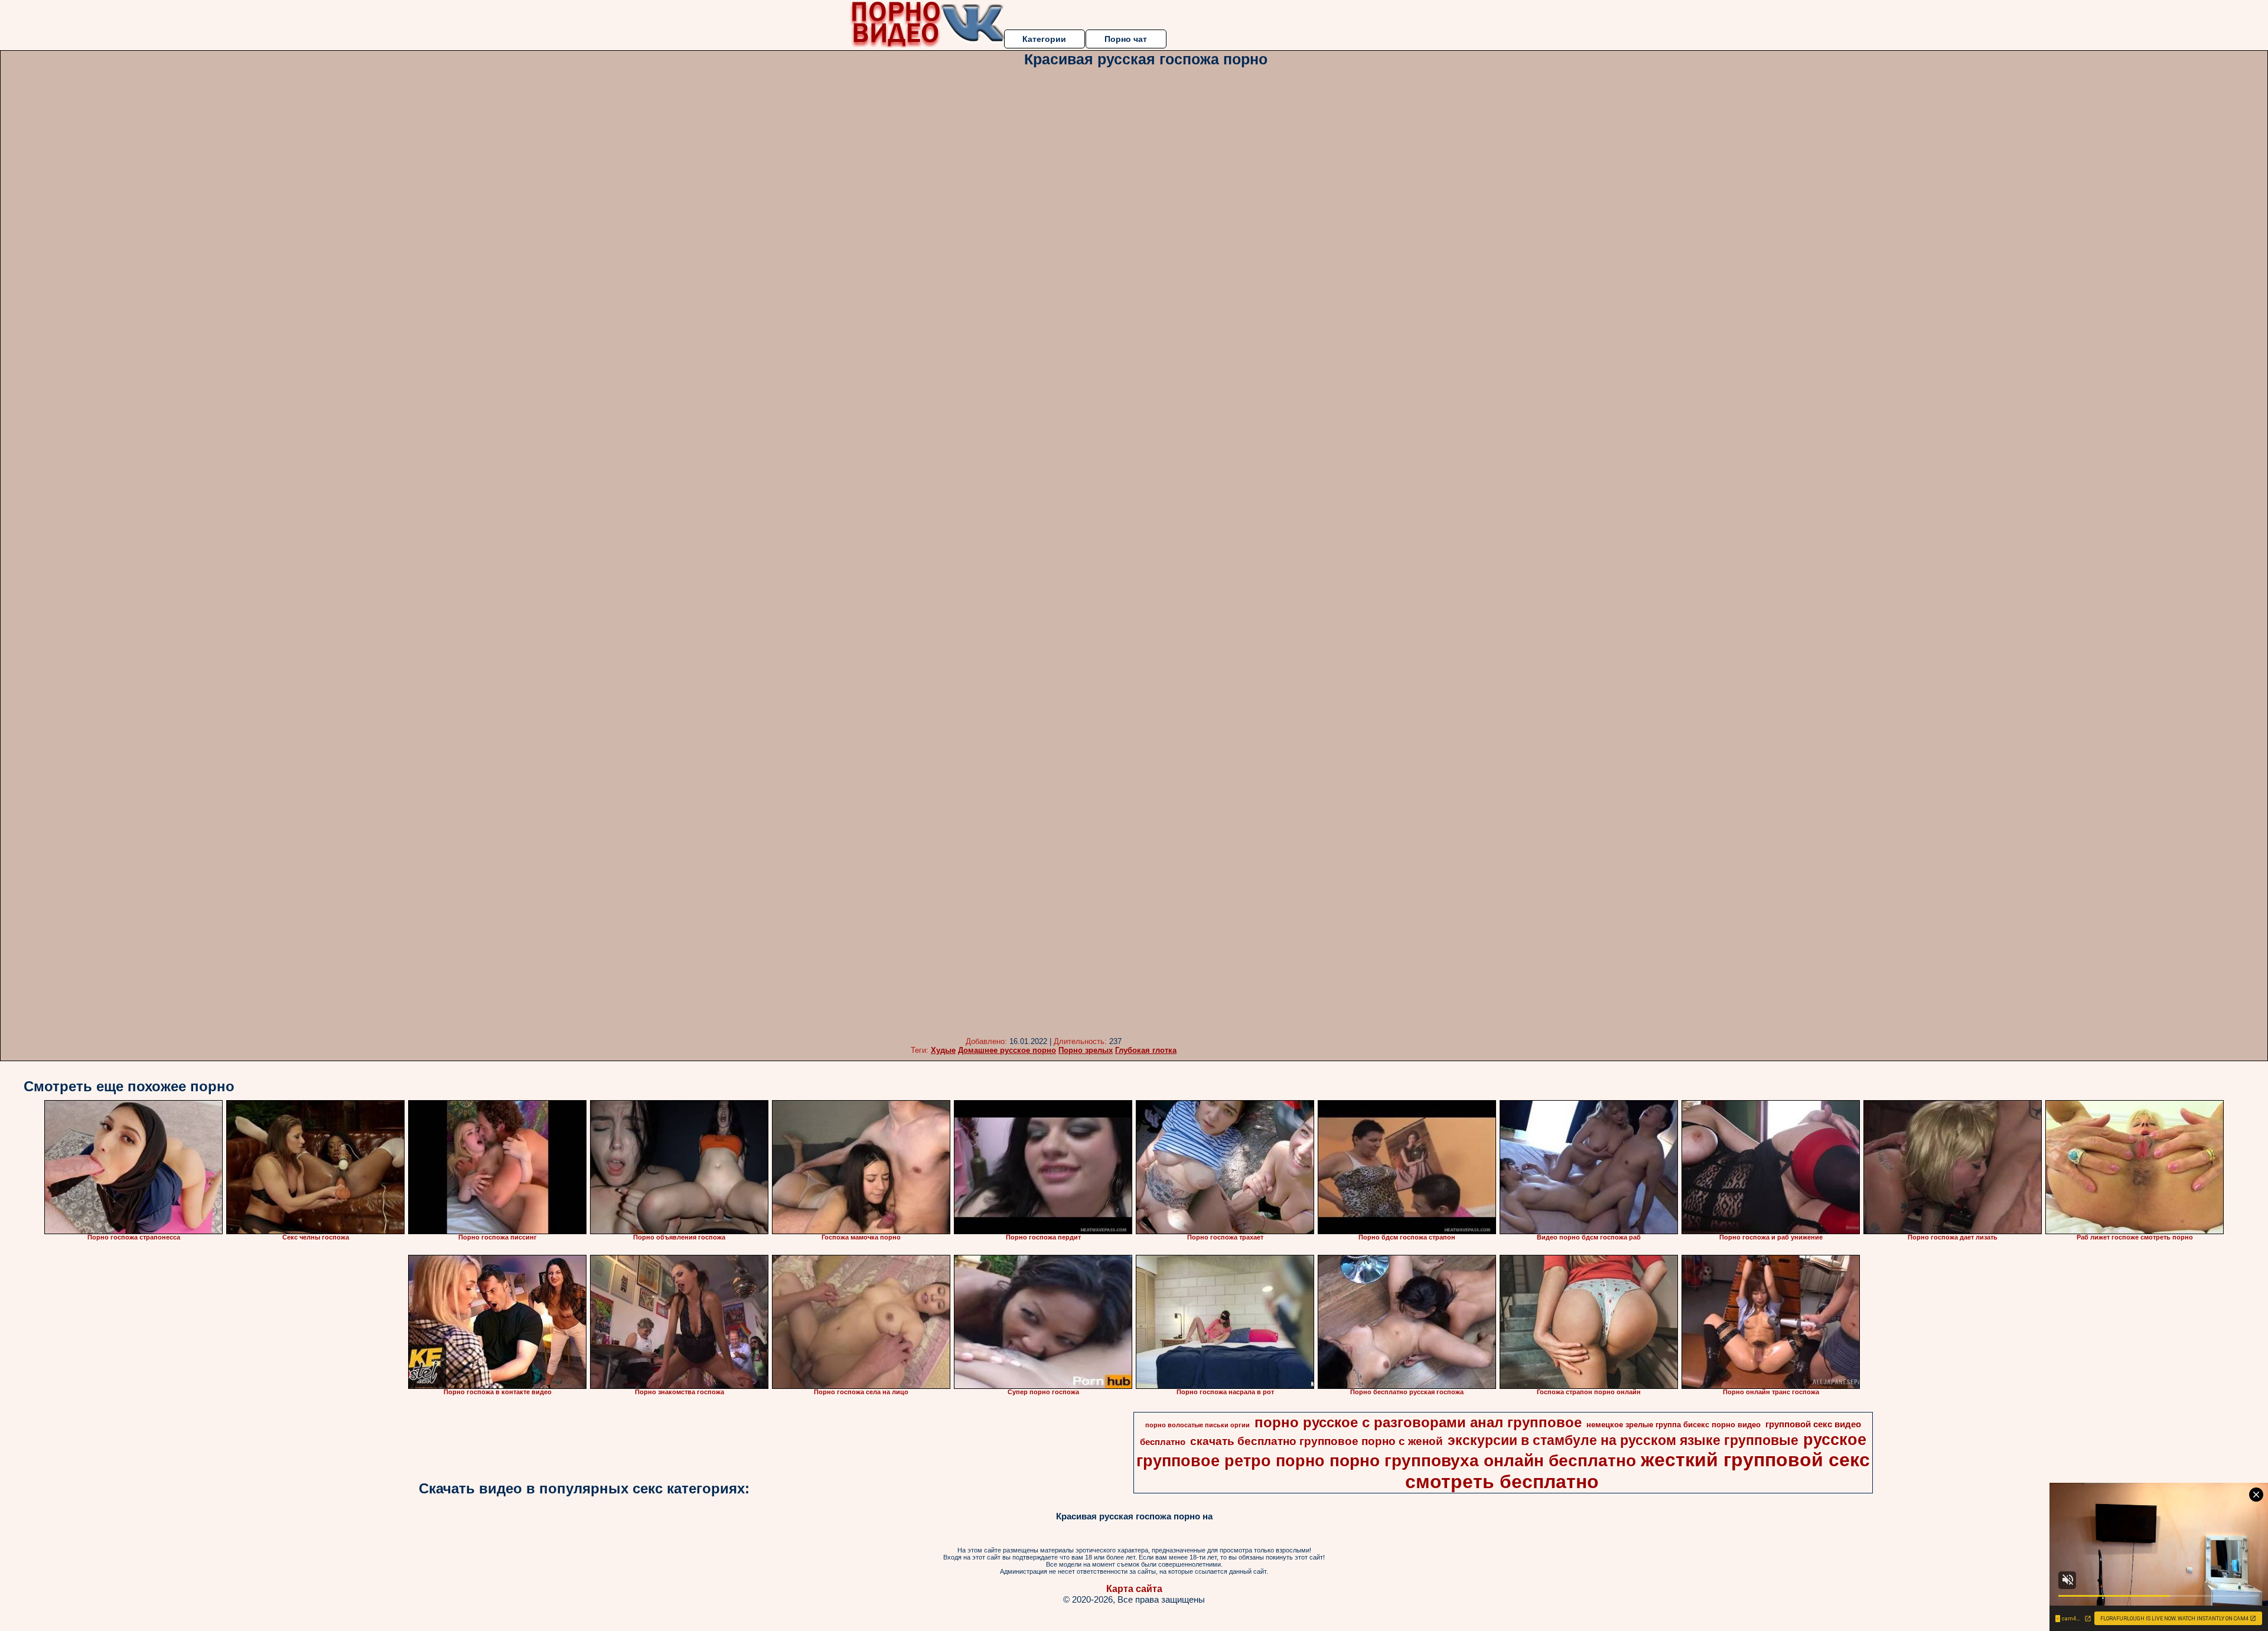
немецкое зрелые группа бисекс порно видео (1674, 1425)
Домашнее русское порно (1007, 1050)
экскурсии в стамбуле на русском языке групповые (1623, 1440)
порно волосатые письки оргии (1197, 1425)
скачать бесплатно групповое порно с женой (1317, 1441)
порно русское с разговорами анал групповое (1418, 1422)
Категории (1044, 39)
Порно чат (1126, 39)
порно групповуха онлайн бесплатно (1483, 1461)
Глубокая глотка (1146, 1050)
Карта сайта (1134, 1589)
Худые (943, 1050)
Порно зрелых (1086, 1050)
